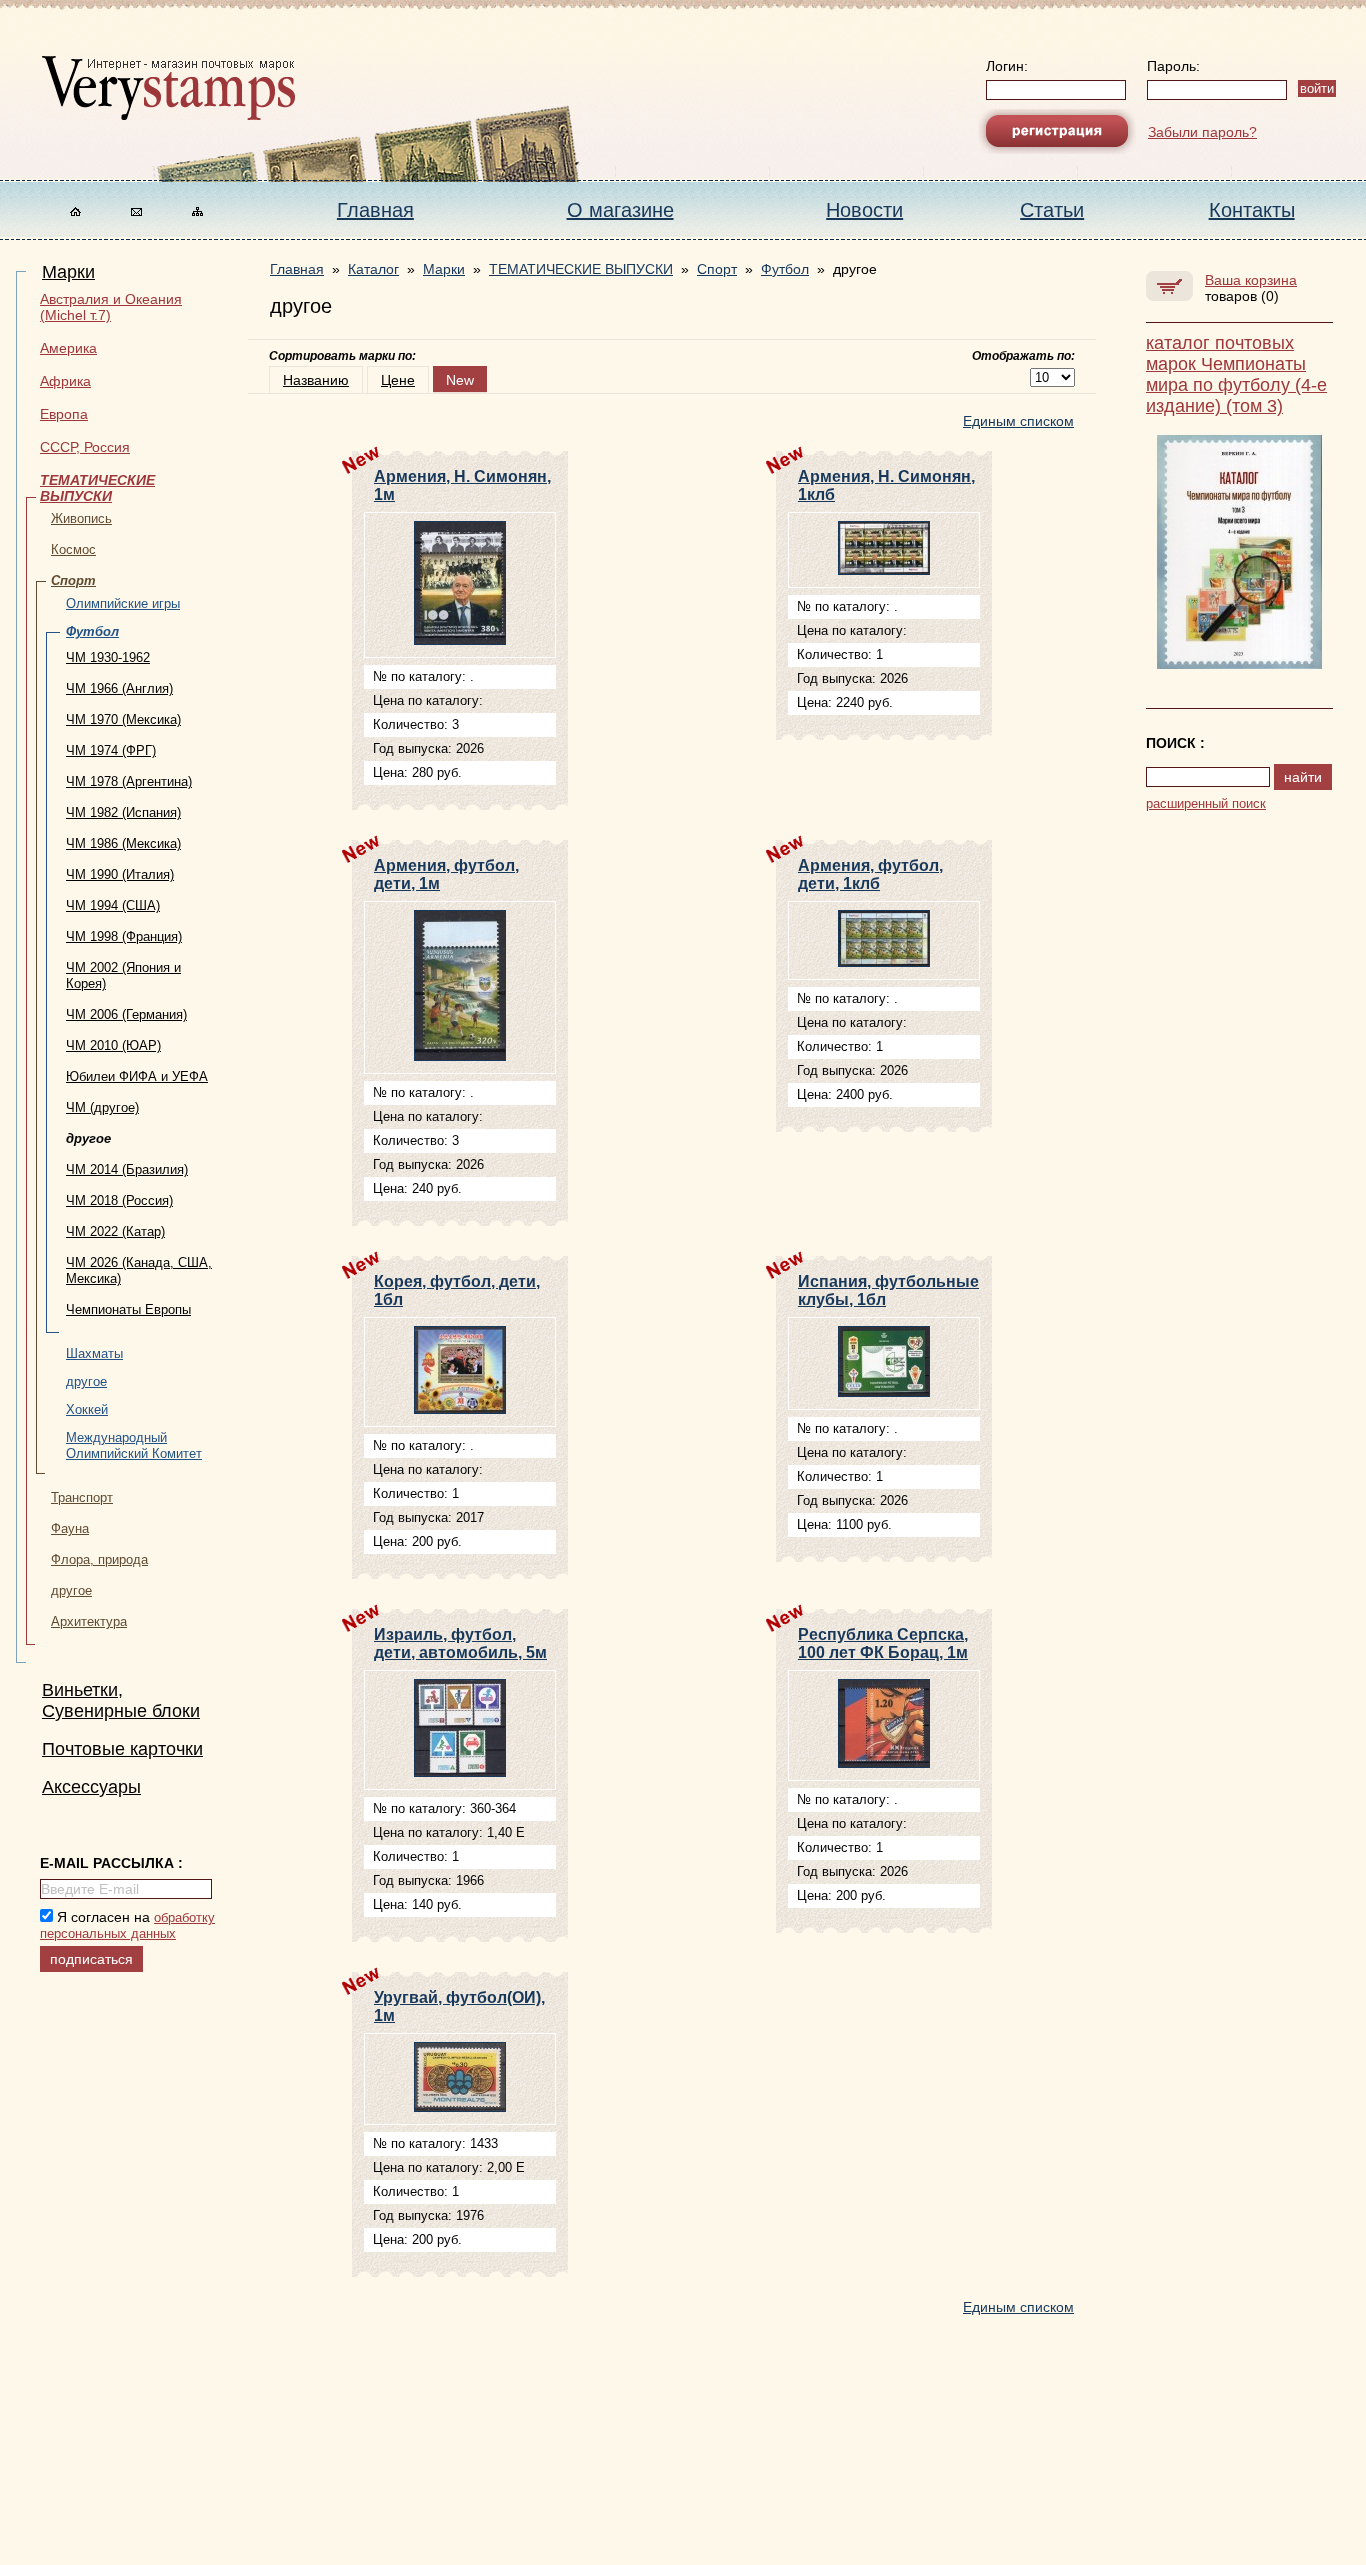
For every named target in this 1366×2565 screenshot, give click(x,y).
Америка (68, 348)
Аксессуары (91, 1787)
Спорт (73, 580)
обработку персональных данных (127, 1925)
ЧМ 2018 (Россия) (119, 1200)
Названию (316, 380)
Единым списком (1018, 421)
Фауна (70, 1528)
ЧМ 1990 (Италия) (120, 874)
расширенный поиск (1206, 803)
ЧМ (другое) (102, 1107)
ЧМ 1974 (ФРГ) (111, 750)
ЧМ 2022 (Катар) (115, 1231)
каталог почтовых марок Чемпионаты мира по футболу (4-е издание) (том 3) (1236, 374)
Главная (375, 210)
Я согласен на (127, 1925)
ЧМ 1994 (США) (113, 905)
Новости (864, 210)
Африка (65, 381)
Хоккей (87, 1409)
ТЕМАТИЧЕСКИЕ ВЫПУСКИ (97, 488)
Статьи (1052, 210)
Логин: (1007, 66)
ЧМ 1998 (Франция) (124, 936)
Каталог (373, 269)
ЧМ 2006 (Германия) (126, 1014)
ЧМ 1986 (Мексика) (123, 843)
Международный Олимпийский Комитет (134, 1445)
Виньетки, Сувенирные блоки (121, 1700)
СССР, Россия (85, 447)
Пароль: (1173, 66)
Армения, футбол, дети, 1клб (870, 874)
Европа (64, 414)
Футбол (92, 631)
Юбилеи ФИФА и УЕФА (137, 1076)
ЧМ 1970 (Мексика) (123, 719)
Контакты (1252, 210)
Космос (73, 549)
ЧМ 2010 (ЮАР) (113, 1045)
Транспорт (82, 1497)
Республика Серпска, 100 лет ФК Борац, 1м (883, 1643)
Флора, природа (99, 1559)
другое (86, 1381)
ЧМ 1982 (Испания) (123, 812)
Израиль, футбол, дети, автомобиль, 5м (460, 1643)
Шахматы (94, 1353)
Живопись (81, 518)
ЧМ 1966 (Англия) (119, 688)
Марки (68, 272)
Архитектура (89, 1621)
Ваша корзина (1251, 280)
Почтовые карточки (122, 1749)
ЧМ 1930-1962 (108, 657)
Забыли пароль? (1202, 132)
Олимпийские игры (123, 603)
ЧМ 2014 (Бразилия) (127, 1169)
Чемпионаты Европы (128, 1309)
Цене (398, 380)
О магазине (620, 210)
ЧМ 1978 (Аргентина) (129, 781)
